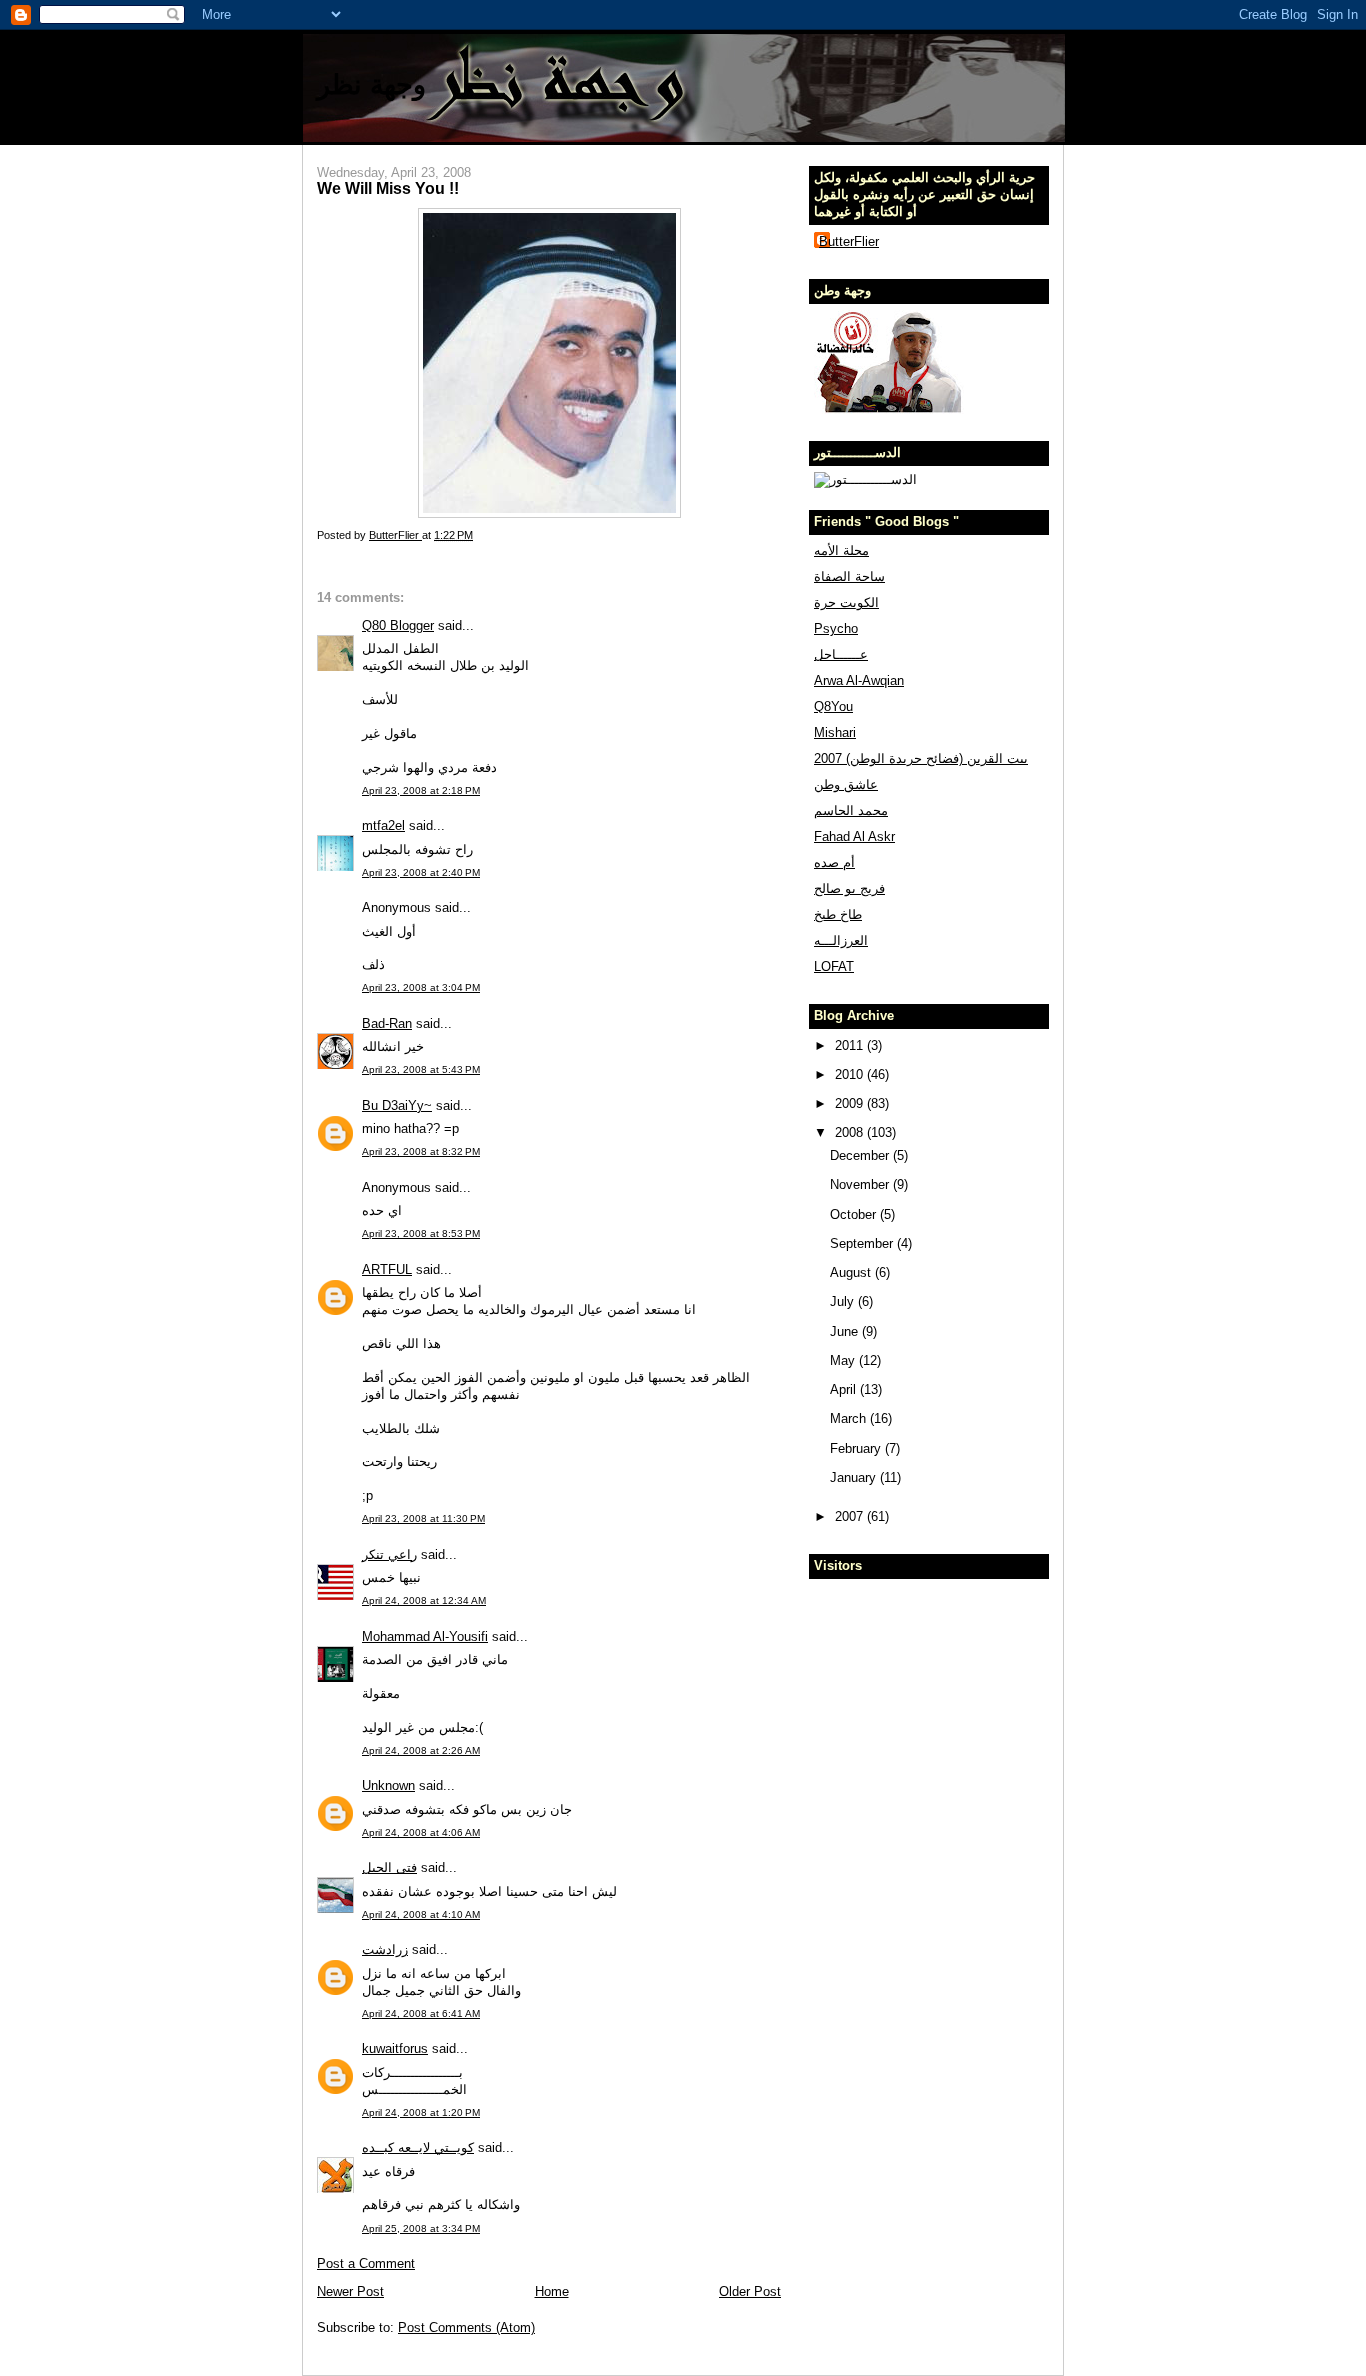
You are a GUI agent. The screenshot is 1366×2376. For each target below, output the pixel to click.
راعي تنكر (389, 1554)
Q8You (833, 706)
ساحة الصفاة (849, 576)
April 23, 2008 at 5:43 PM (421, 1069)
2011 (851, 1045)
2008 (851, 1132)
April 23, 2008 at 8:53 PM (421, 1233)
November (861, 1184)
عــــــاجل (841, 654)
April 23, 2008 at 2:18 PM (421, 790)
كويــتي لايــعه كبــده (418, 2147)
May (844, 1360)
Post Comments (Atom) (466, 2327)
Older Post (750, 2291)
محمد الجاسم (851, 810)
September (863, 1243)
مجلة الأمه (841, 550)
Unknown (388, 1785)
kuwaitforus (395, 2048)
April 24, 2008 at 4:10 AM (421, 1914)
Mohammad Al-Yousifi (425, 1636)
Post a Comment (366, 2263)
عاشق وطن (846, 784)
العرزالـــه (841, 940)
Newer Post (350, 2291)
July (844, 1301)
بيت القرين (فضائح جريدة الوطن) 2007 (921, 758)
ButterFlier (849, 241)
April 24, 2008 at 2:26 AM (421, 1750)
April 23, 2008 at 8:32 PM (421, 1151)
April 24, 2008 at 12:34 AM (424, 1600)
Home (552, 2291)
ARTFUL (387, 1269)
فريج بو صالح (849, 888)
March (850, 1418)
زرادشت (385, 1949)
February (857, 1448)
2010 (851, 1074)
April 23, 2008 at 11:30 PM (423, 1518)
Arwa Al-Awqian (859, 680)
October (855, 1214)
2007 (851, 1516)
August (852, 1272)
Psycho (836, 628)
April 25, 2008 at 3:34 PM (421, 2228)
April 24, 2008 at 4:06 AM (421, 1832)
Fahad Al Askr (854, 836)
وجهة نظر (371, 84)
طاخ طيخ (838, 914)
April (845, 1389)
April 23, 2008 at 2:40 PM (421, 872)
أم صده (834, 862)
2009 (851, 1103)
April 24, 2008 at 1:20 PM (421, 2112)
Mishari (835, 732)
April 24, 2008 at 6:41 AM (421, 2013)
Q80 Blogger (398, 625)
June (846, 1331)
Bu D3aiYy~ (397, 1105)
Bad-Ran (387, 1023)
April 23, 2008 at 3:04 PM (421, 987)
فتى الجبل (389, 1867)
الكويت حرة (846, 602)
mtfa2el (383, 825)
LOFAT (834, 966)
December (861, 1155)
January (855, 1477)
